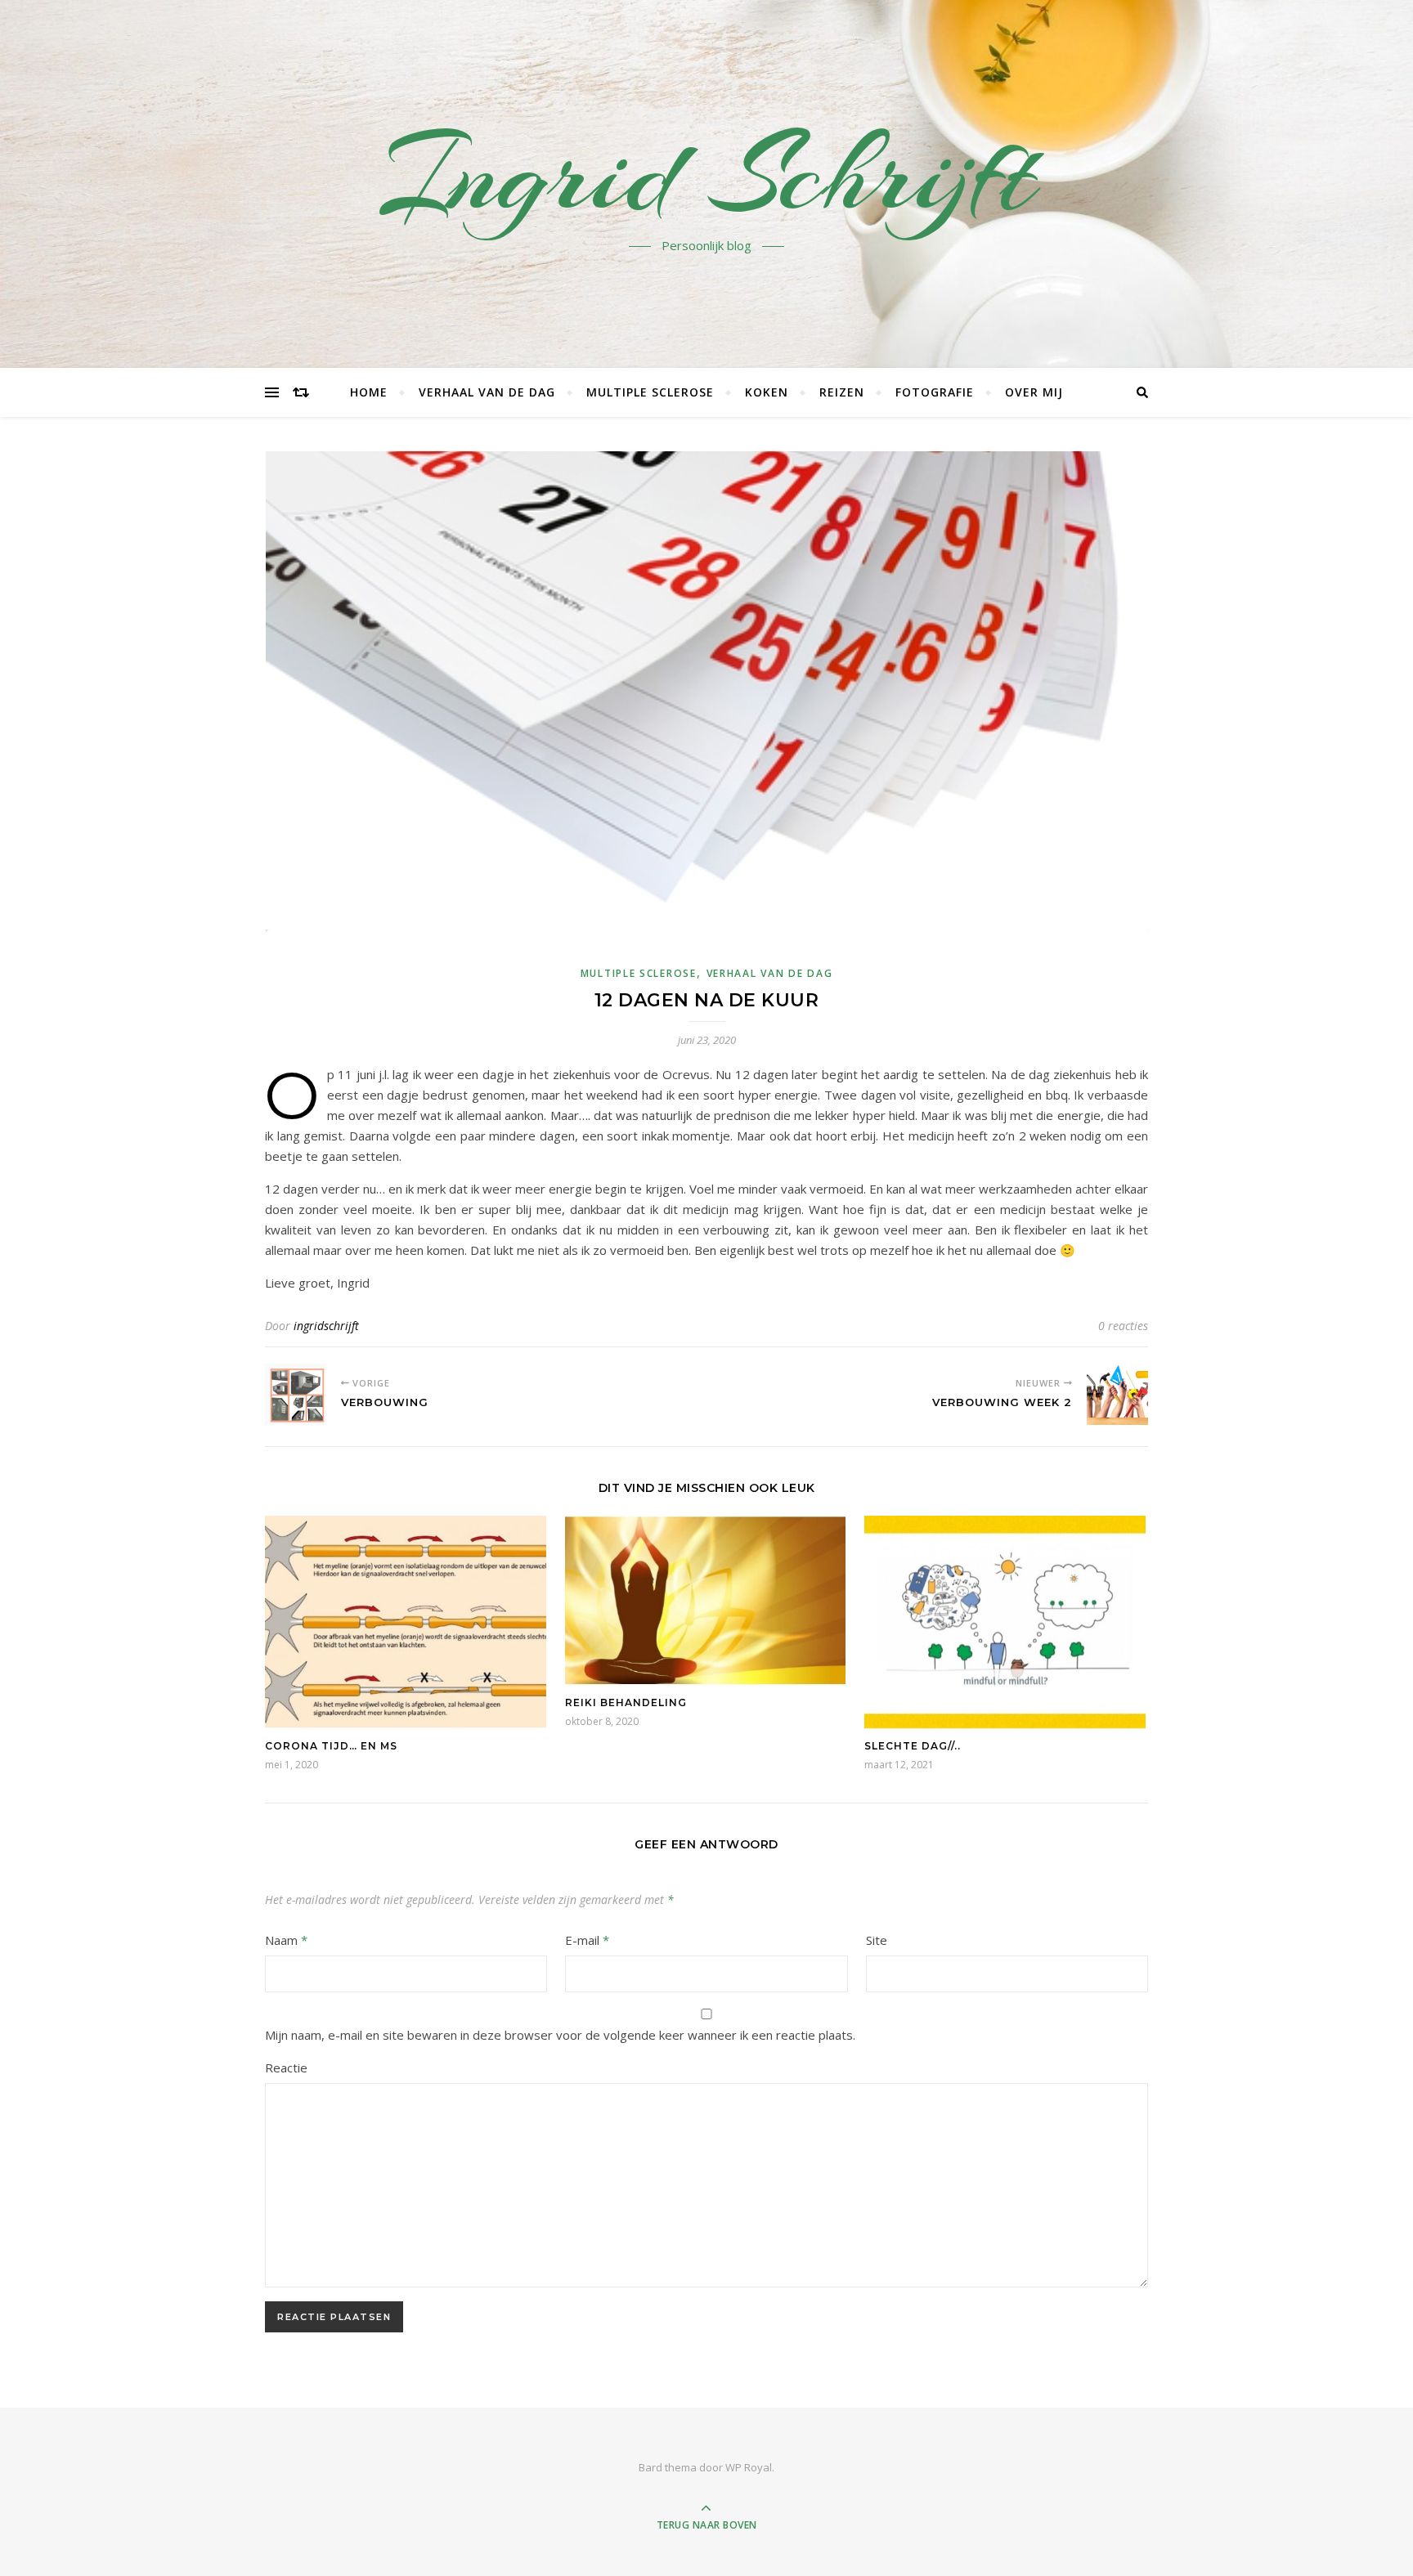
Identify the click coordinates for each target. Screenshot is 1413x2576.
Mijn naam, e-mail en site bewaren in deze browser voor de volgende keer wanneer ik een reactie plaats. (560, 2035)
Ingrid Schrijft (707, 174)
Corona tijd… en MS (331, 1746)
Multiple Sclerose (650, 392)
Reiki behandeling (626, 1702)
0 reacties (1123, 1326)
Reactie (286, 2068)
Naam (286, 1940)
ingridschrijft (326, 1326)
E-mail (587, 1940)
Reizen (842, 392)
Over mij (1034, 392)
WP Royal (749, 2467)
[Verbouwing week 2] (1117, 1394)
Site (877, 1940)
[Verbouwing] (296, 1394)
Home (369, 392)
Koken (767, 392)
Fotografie (935, 392)
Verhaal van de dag (487, 392)
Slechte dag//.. (913, 1746)
